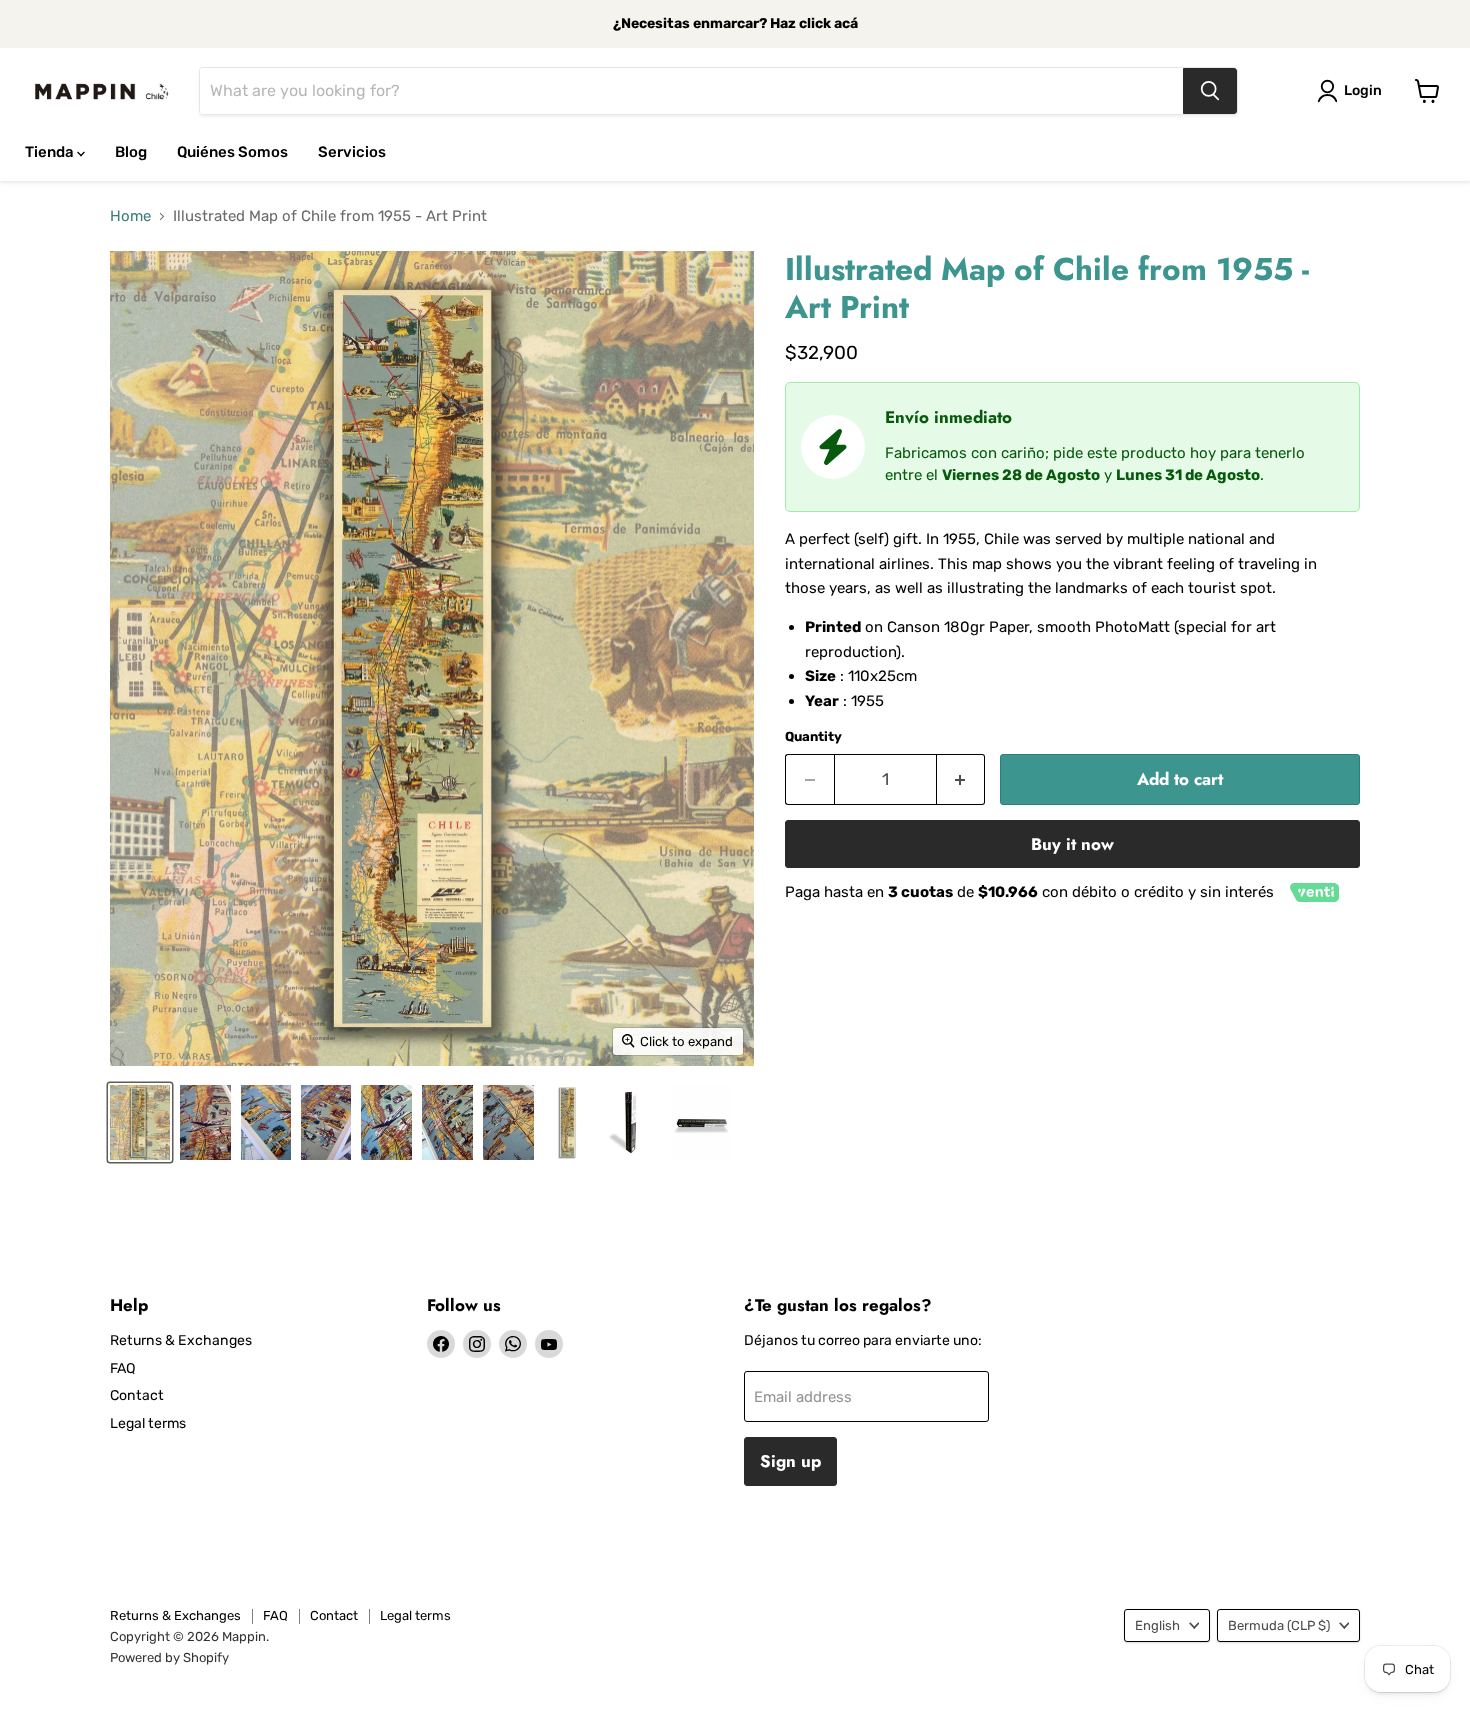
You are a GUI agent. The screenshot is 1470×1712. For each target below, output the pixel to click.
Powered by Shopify (169, 1657)
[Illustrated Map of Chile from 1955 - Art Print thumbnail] (140, 1122)
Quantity (813, 736)
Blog (131, 152)
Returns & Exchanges (181, 1340)
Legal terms (148, 1423)
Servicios (352, 152)
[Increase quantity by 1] (961, 779)
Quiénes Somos (232, 152)
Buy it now (1072, 844)
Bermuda (1279, 1625)
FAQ (123, 1368)
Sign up (790, 1461)
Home (130, 216)
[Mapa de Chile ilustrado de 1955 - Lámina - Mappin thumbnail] (567, 1122)
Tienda (51, 152)
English (1157, 1625)
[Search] (1210, 91)
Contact (137, 1395)
